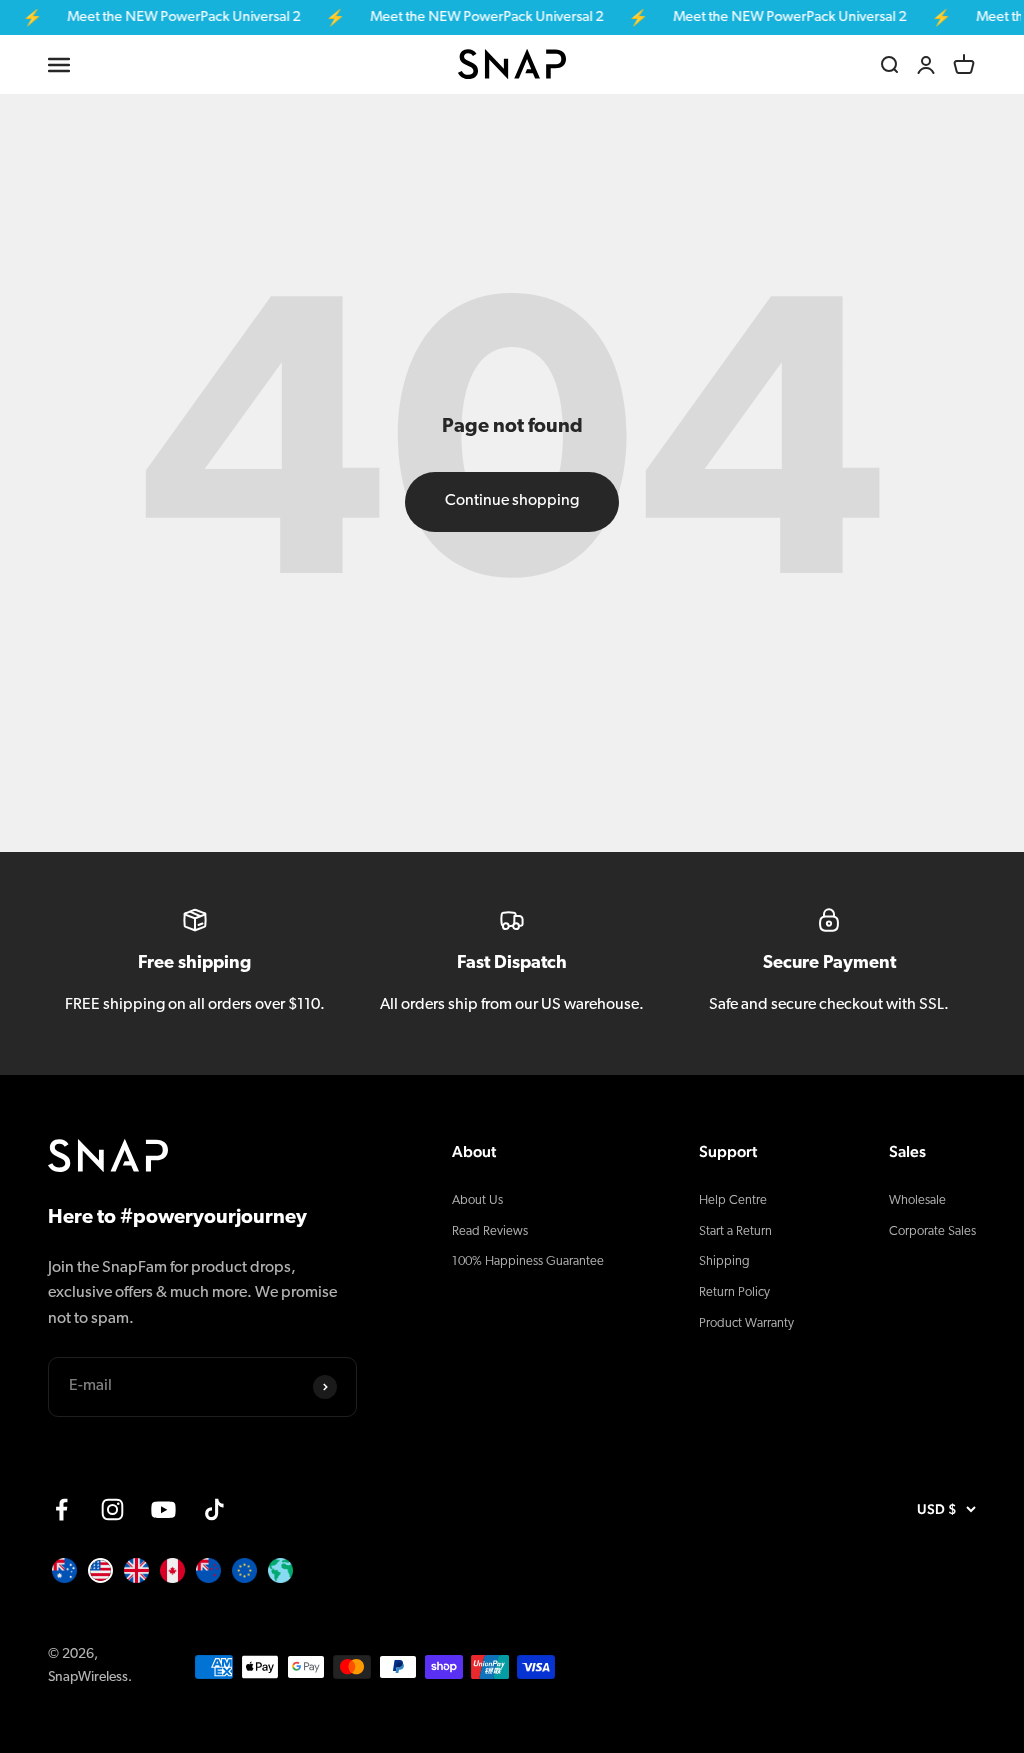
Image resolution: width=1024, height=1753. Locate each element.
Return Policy (734, 1292)
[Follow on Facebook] (61, 1509)
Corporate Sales (932, 1231)
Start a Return (735, 1231)
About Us (477, 1200)
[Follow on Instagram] (112, 1509)
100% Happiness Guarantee (528, 1261)
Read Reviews (490, 1231)
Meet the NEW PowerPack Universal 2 (170, 17)
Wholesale (917, 1200)
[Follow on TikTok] (214, 1509)
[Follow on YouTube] (163, 1509)
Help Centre (733, 1200)
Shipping (724, 1261)
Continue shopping (512, 501)
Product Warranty (746, 1323)
